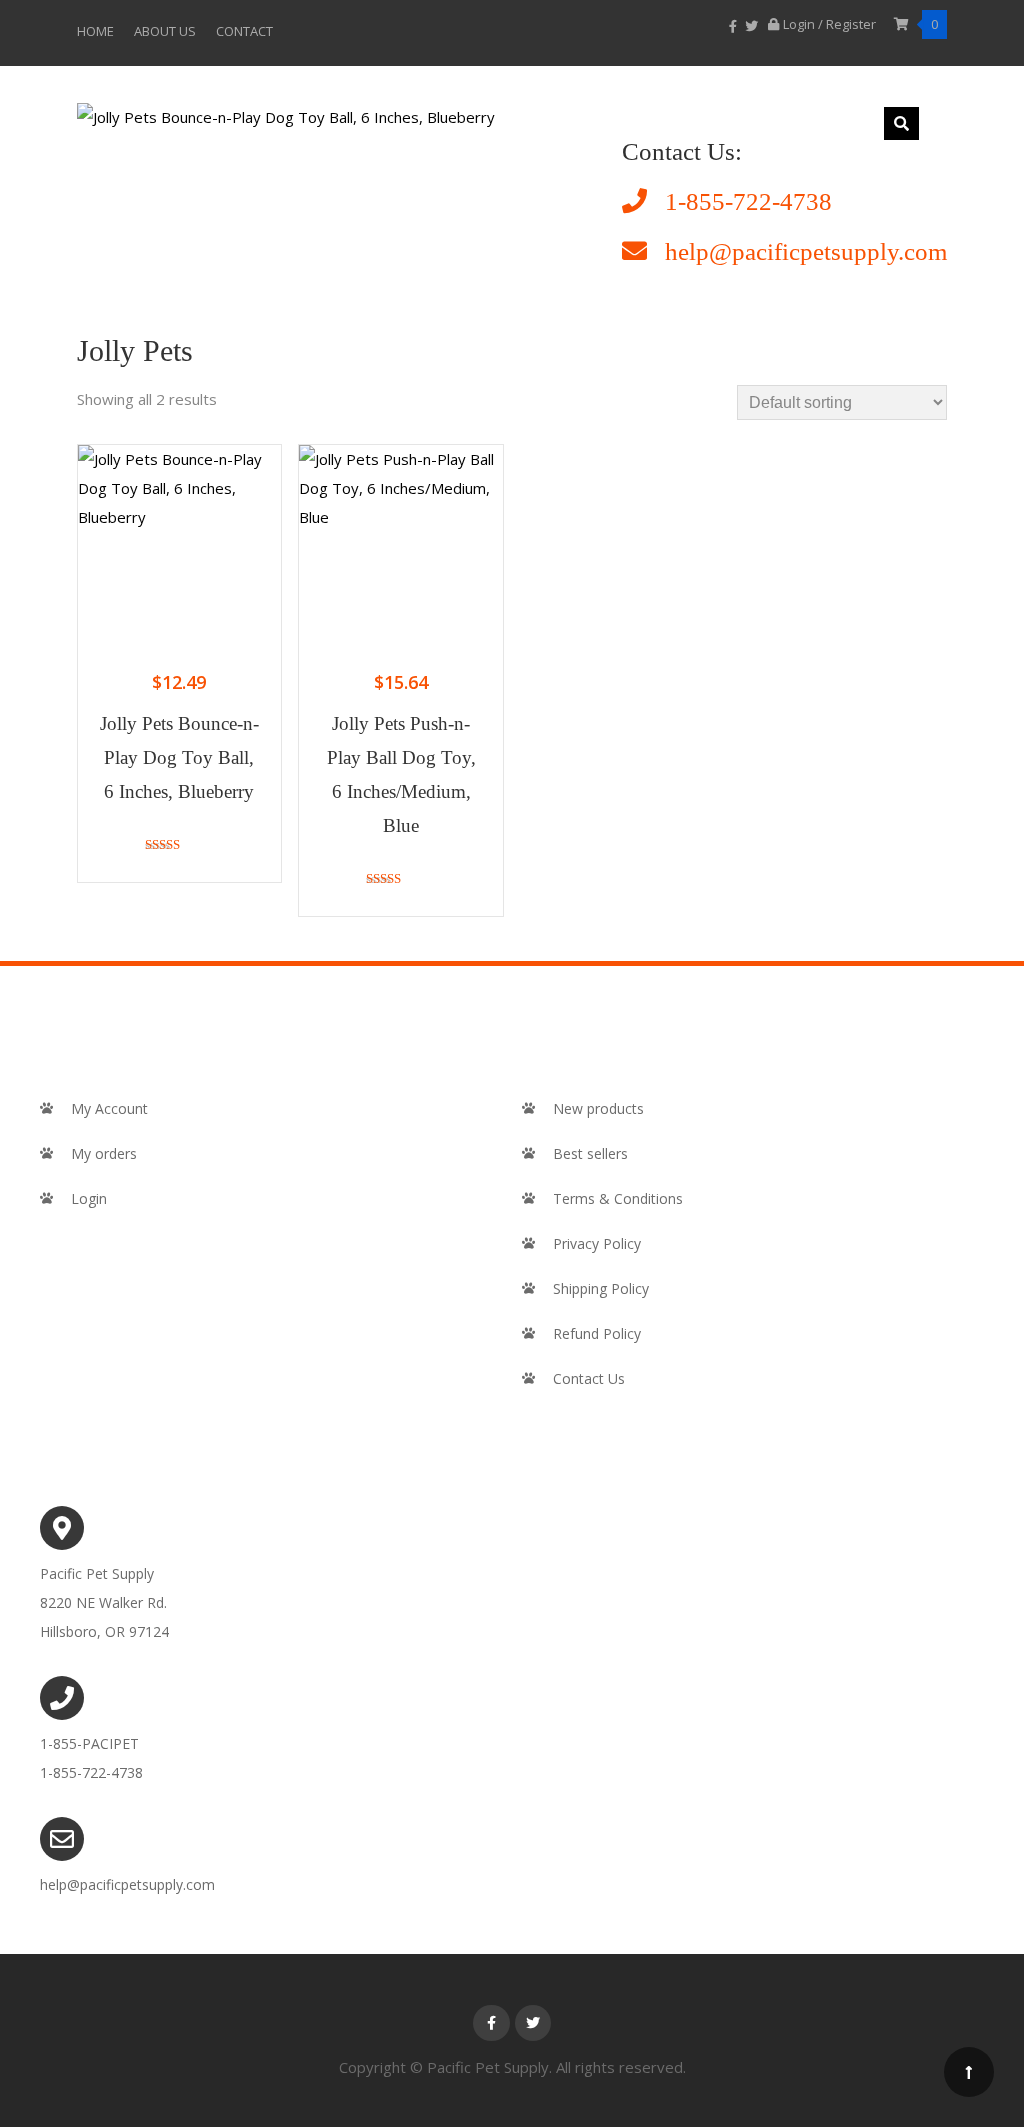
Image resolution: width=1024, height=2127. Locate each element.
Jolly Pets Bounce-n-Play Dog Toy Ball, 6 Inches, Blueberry (179, 757)
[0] (903, 24)
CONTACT (244, 31)
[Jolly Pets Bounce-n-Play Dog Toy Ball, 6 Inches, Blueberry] (286, 117)
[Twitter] (533, 2023)
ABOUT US (165, 31)
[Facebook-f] (491, 2023)
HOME (95, 31)
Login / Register (831, 24)
